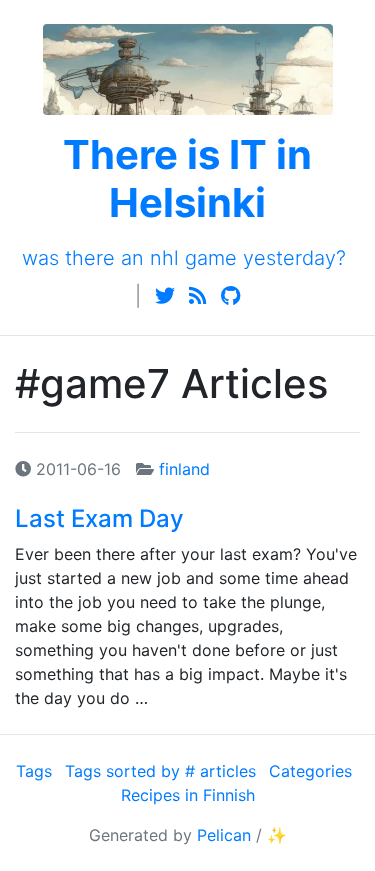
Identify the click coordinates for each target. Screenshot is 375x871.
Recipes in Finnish (188, 795)
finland (184, 469)
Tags (34, 771)
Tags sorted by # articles (160, 771)
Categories (310, 771)
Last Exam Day (99, 518)
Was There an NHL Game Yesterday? (184, 258)
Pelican (224, 835)
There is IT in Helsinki (187, 178)
